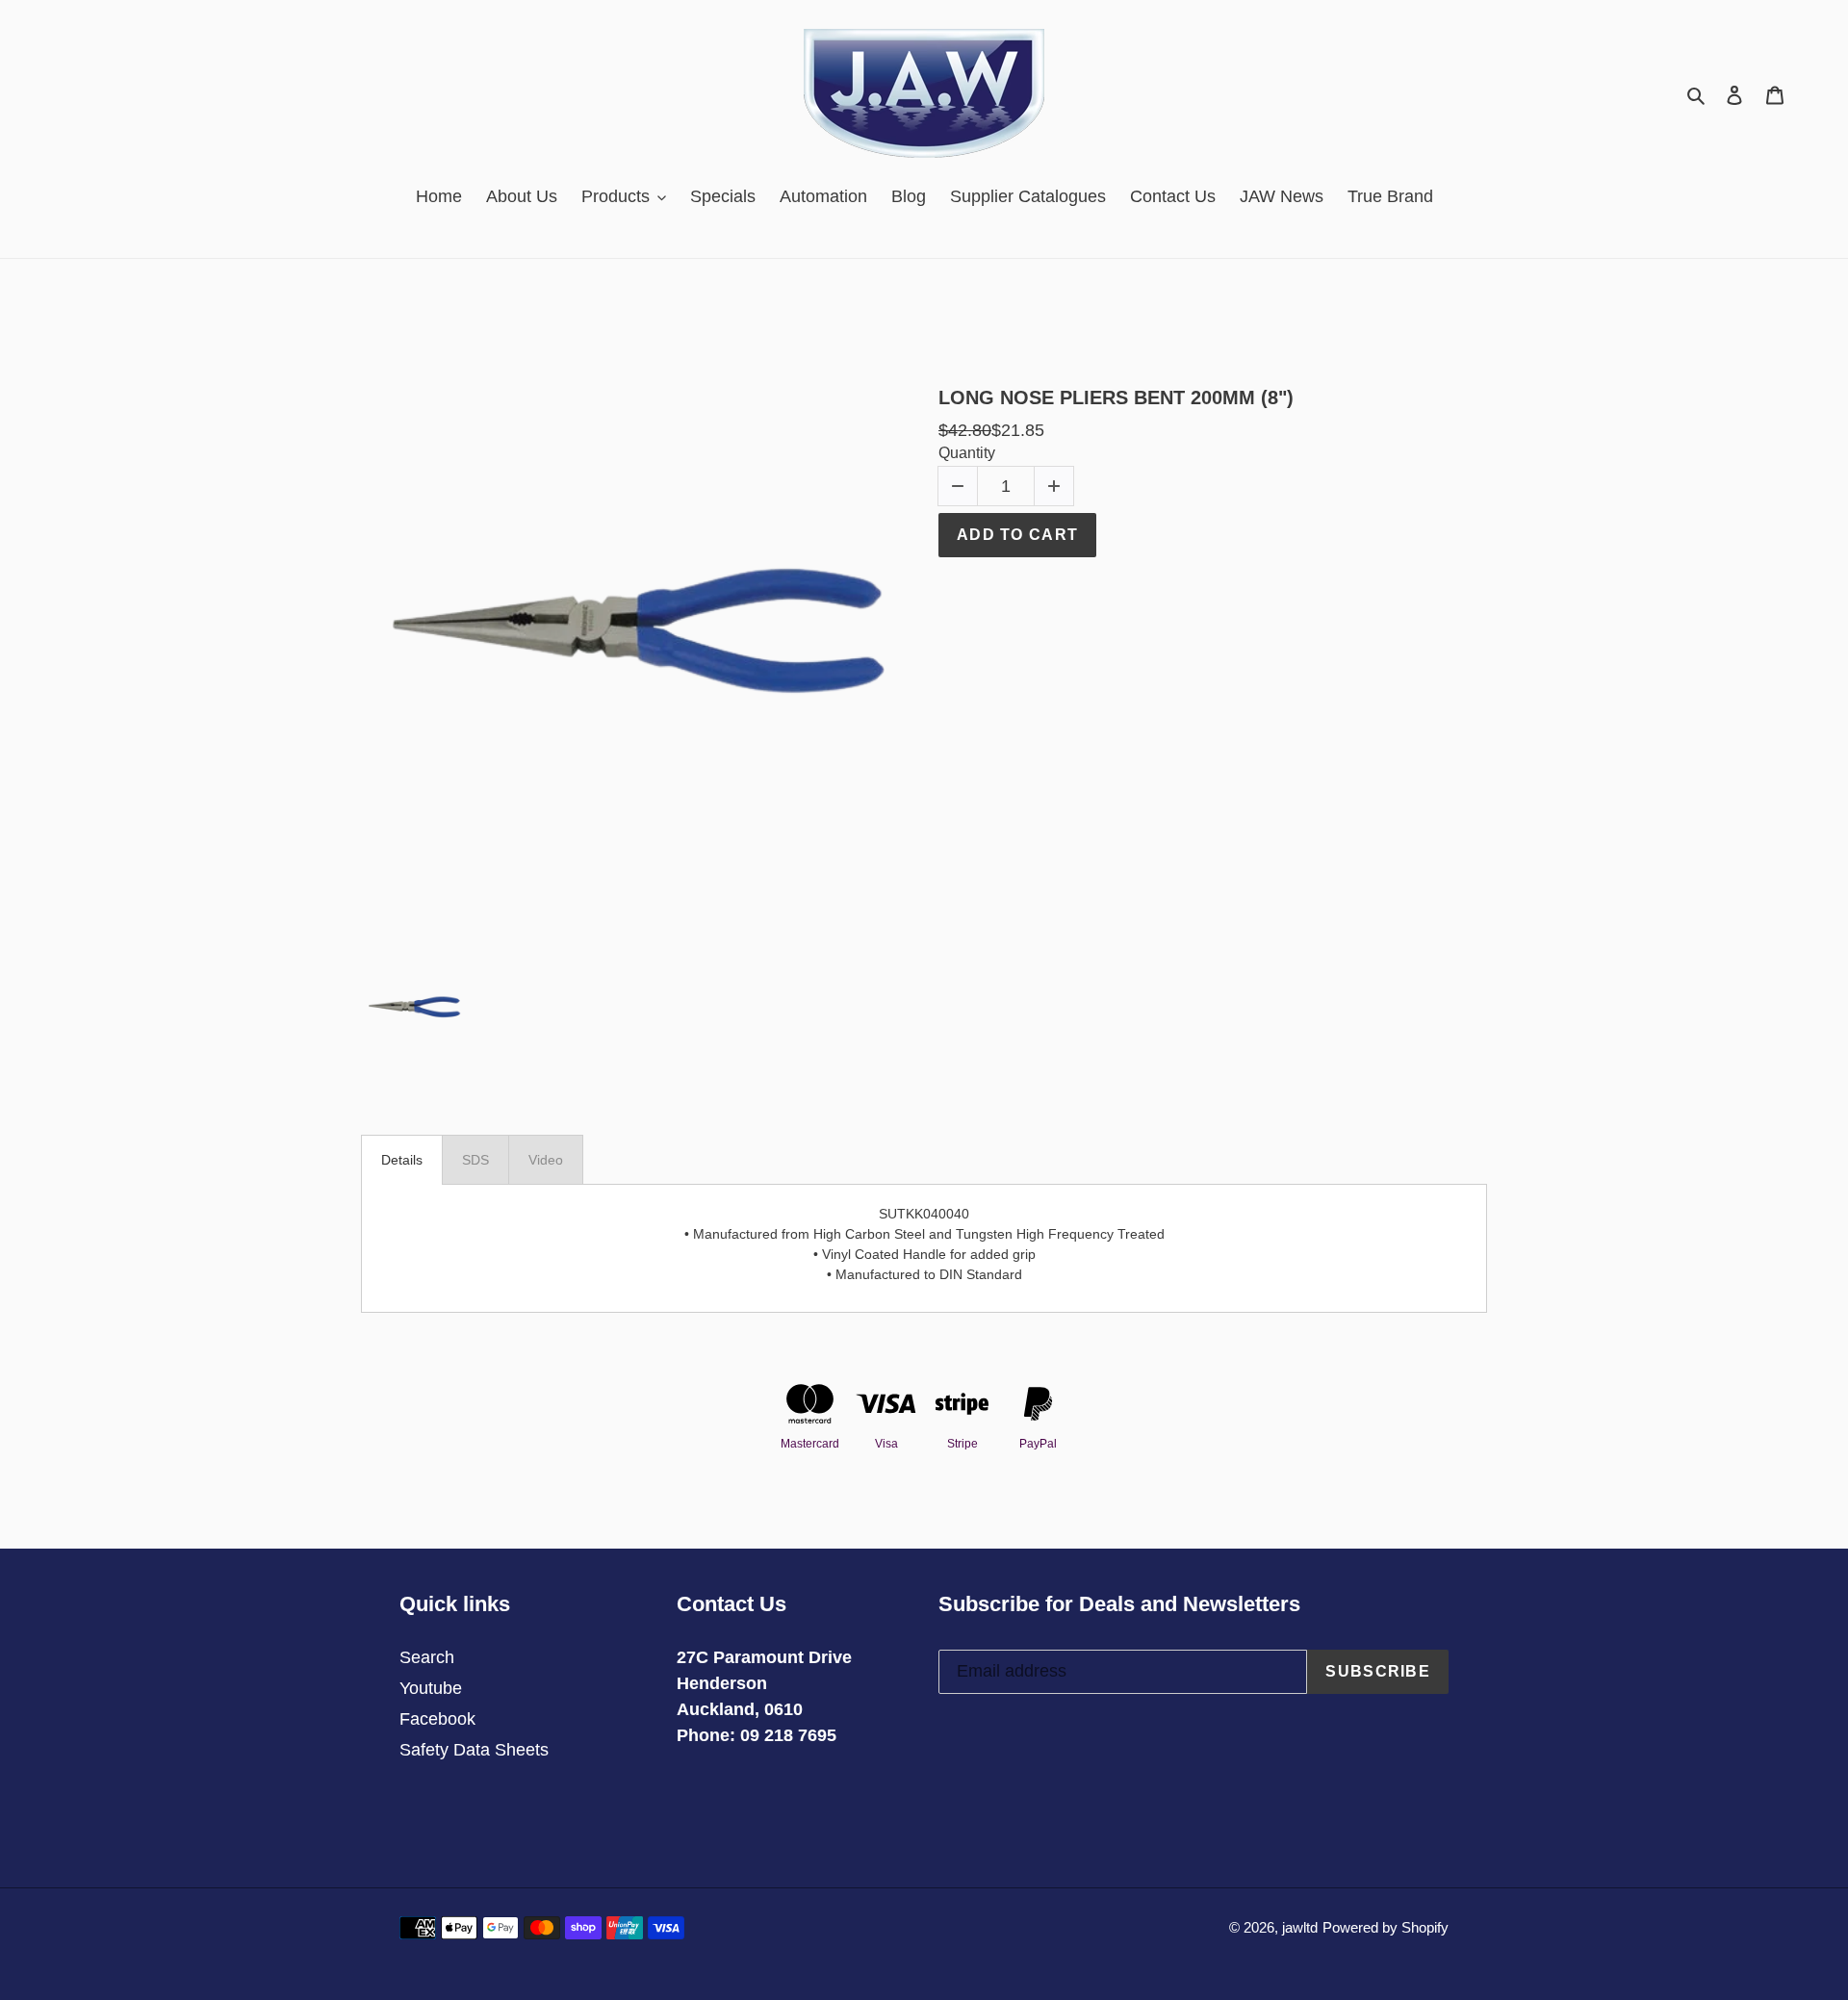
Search (427, 1657)
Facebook (437, 1719)
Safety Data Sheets (474, 1750)
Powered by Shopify (1386, 1927)
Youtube (431, 1688)
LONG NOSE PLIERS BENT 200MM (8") (1116, 397)
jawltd (1300, 1927)
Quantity (967, 453)
